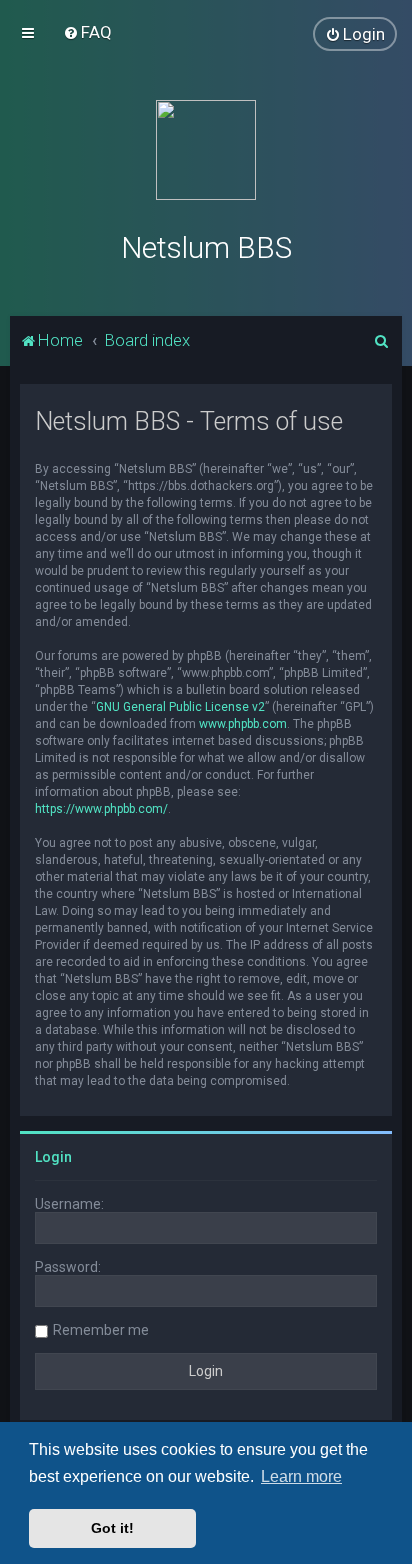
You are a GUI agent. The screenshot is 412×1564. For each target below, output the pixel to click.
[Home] (206, 150)
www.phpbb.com (243, 724)
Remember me (101, 1330)
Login (53, 1157)
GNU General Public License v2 (180, 707)
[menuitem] (87, 32)
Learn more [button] (301, 1476)
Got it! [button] (112, 1528)
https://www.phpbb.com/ (101, 809)
